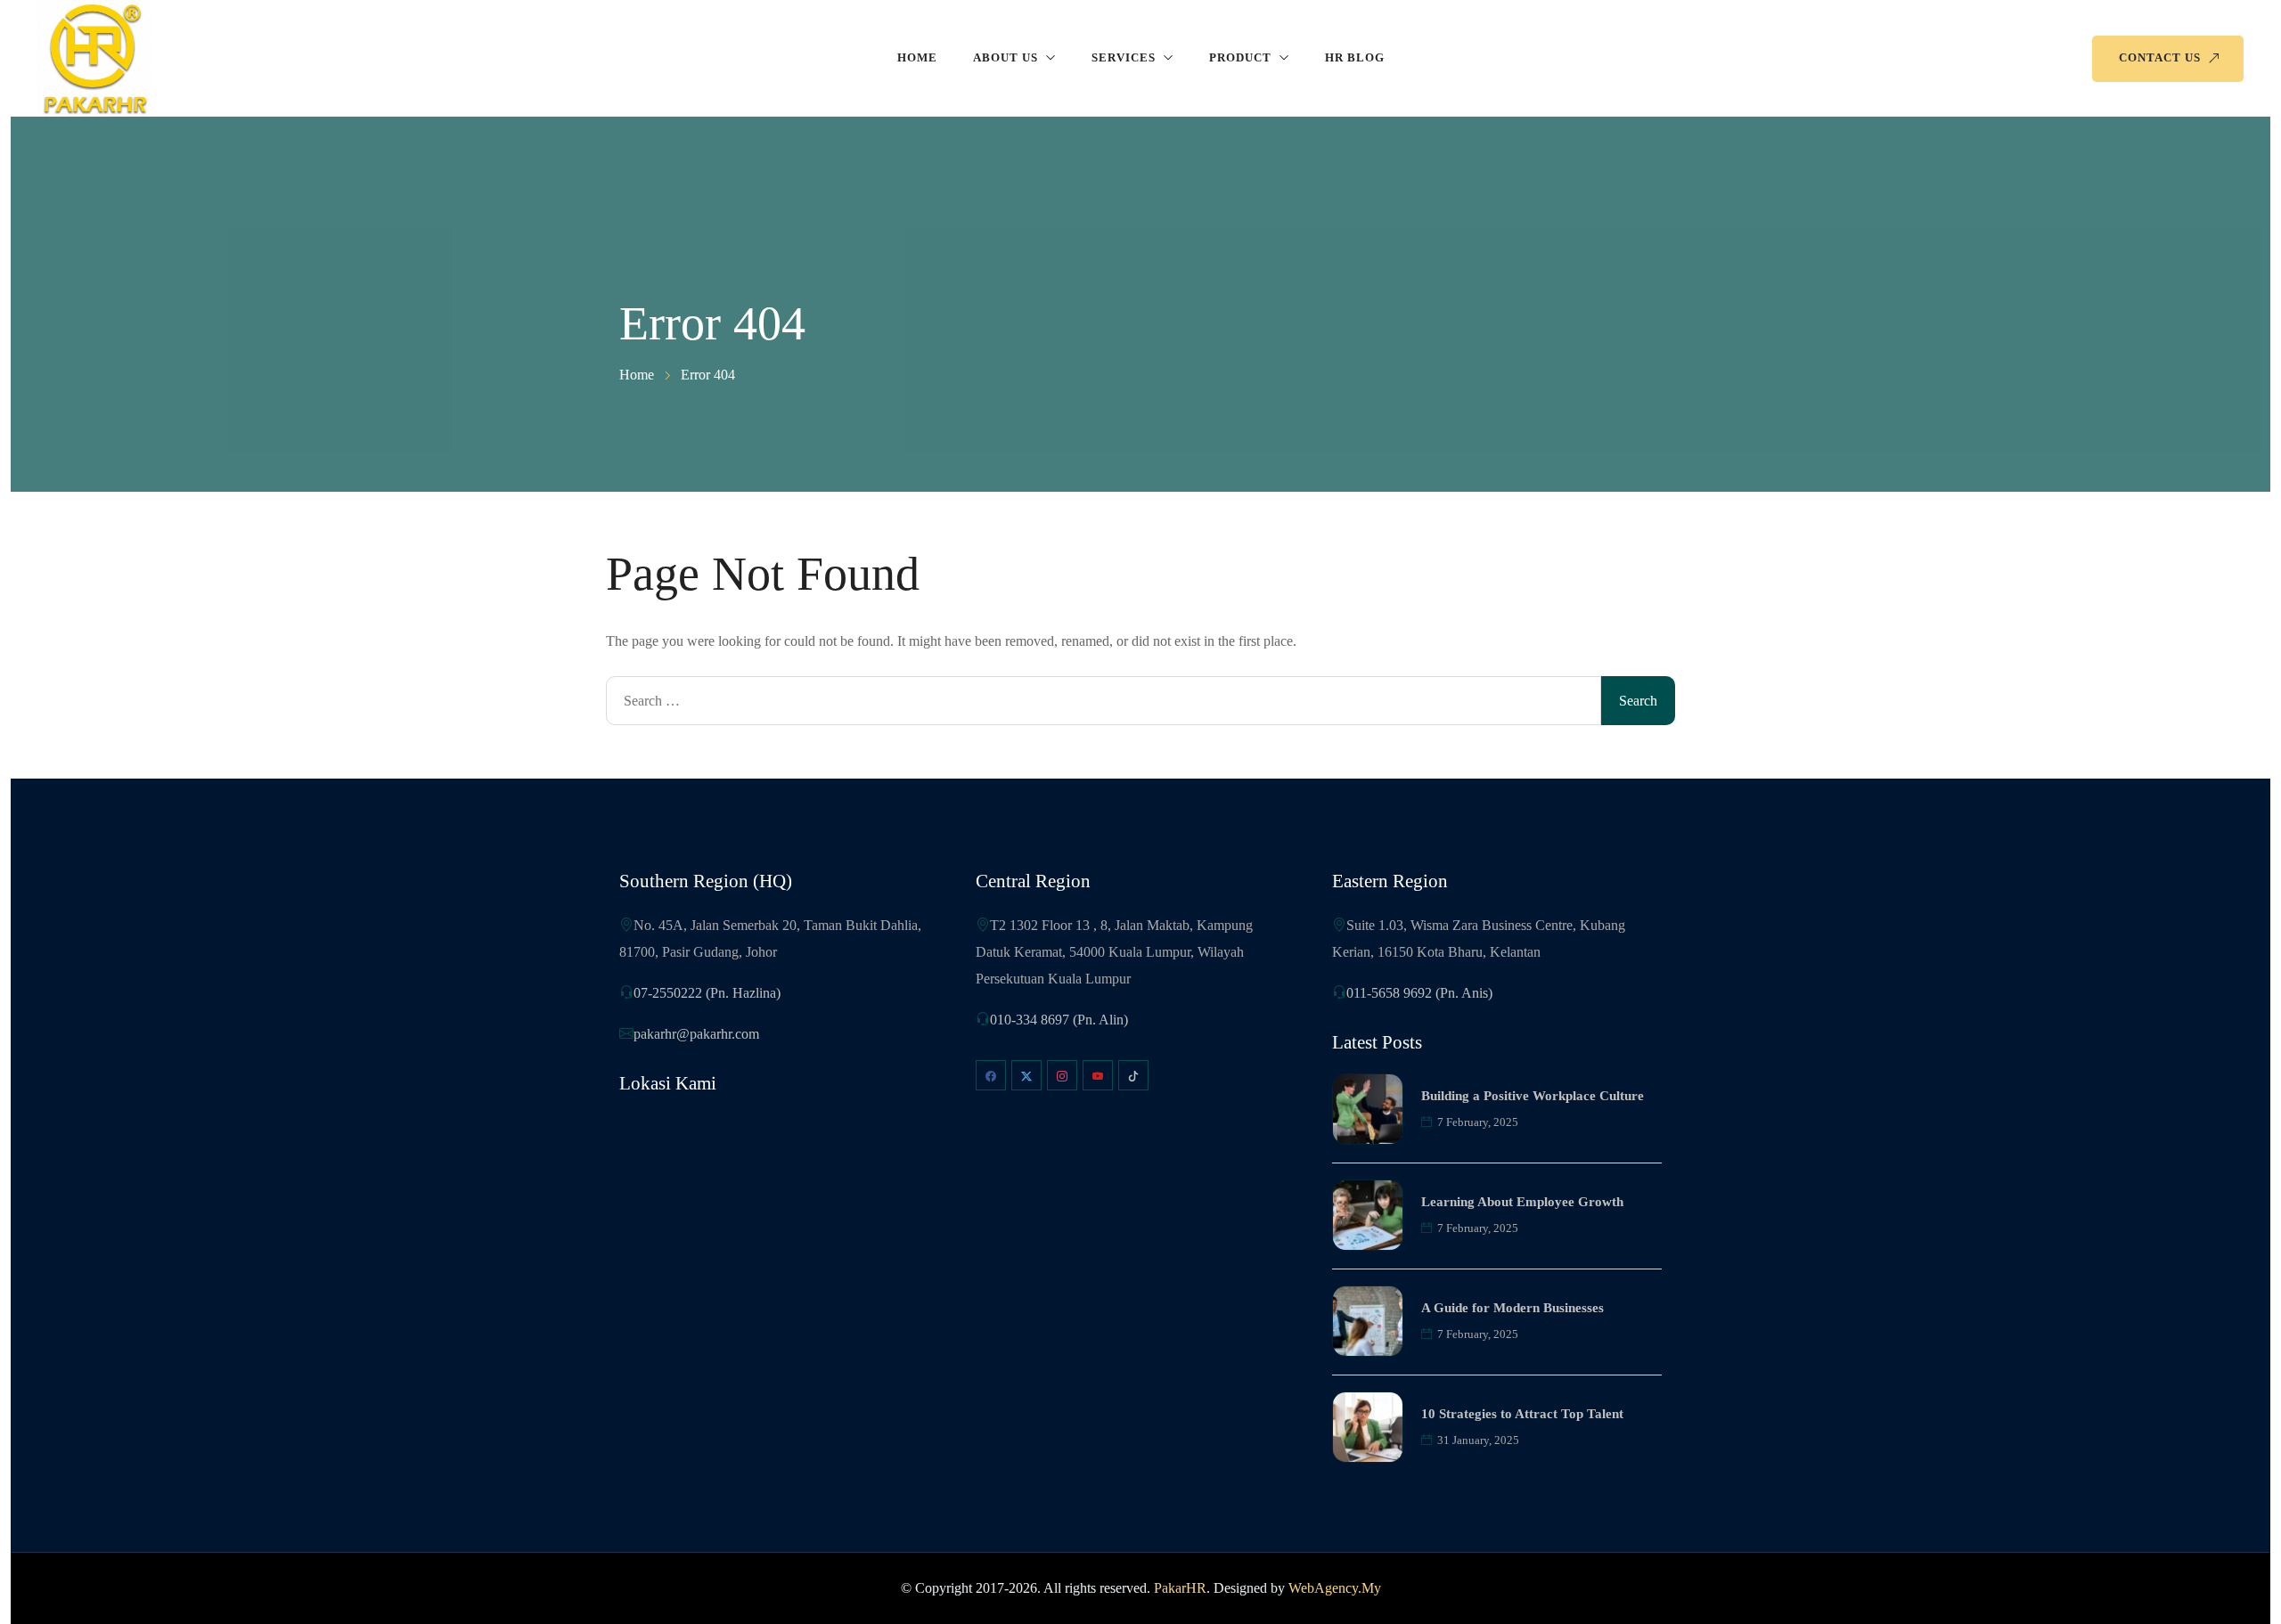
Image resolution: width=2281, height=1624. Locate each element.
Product (1240, 57)
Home (917, 57)
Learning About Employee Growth (1522, 1202)
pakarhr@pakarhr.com (696, 1034)
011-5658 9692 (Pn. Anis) (1419, 993)
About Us (1006, 57)
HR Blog (1355, 57)
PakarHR (1180, 1588)
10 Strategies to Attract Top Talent (1522, 1414)
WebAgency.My (1335, 1588)
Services (1124, 57)
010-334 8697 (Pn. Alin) (1059, 1020)
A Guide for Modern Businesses (1512, 1308)
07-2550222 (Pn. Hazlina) (707, 993)
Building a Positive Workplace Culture (1533, 1096)
